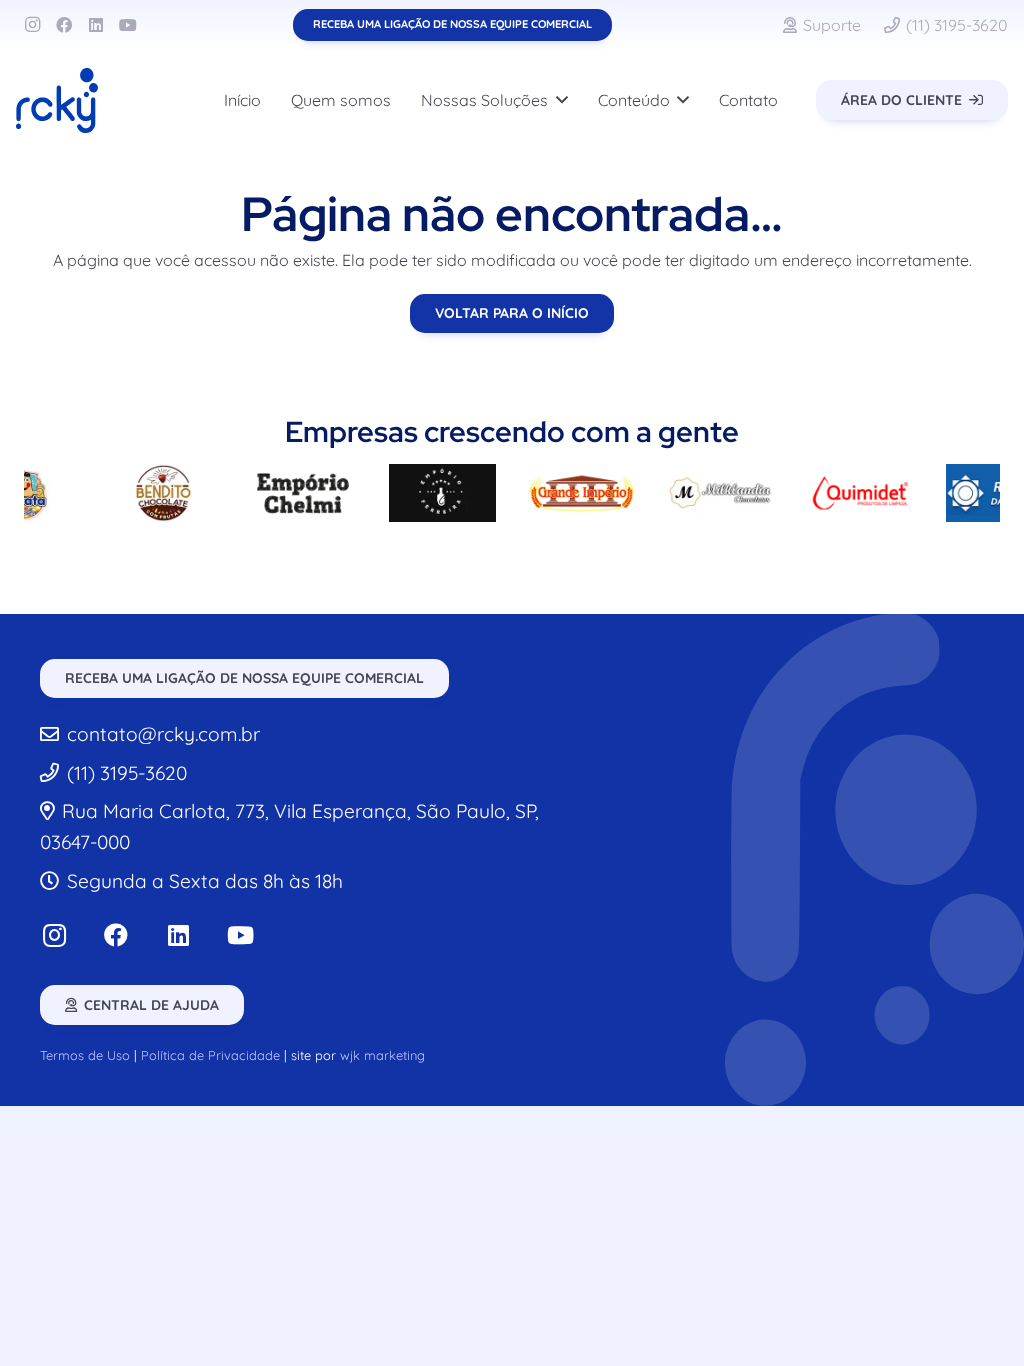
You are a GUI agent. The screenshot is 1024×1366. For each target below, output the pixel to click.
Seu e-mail (843, 854)
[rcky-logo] (57, 100)
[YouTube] (128, 25)
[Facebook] (64, 25)
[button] (558, 100)
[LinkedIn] (96, 25)
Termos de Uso (85, 1055)
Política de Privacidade (210, 1055)
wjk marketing (382, 1055)
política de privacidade (753, 998)
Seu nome (684, 854)
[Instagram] (32, 25)
